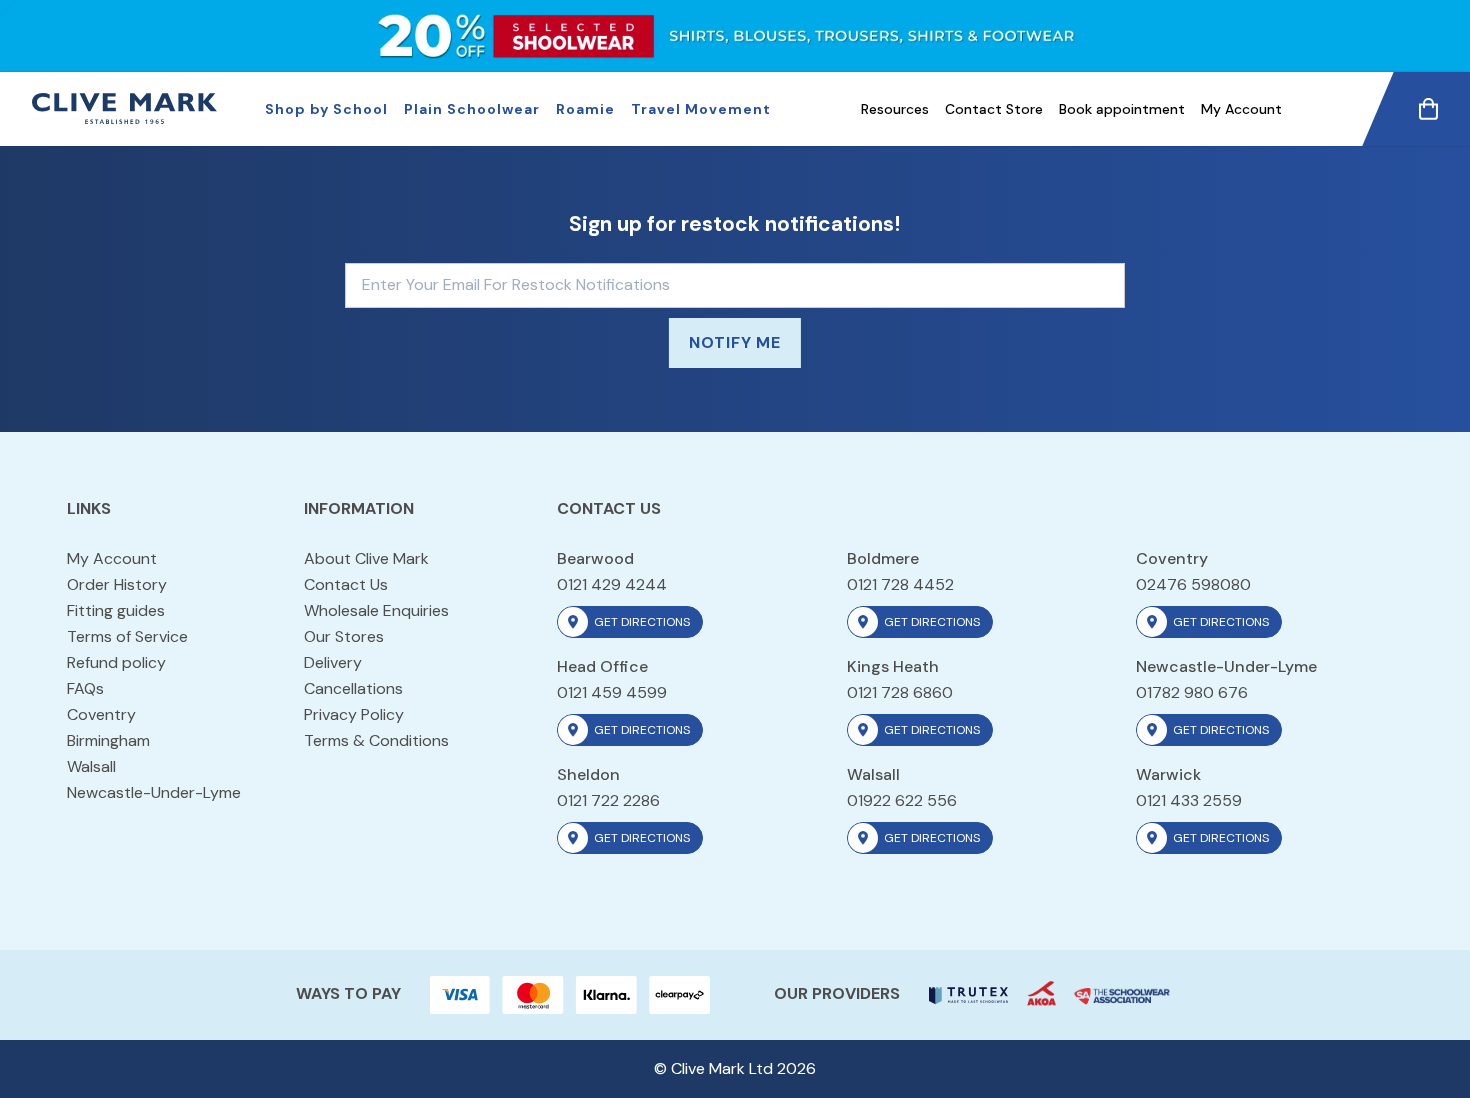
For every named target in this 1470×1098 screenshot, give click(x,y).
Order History (117, 584)
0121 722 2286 (608, 800)
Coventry (101, 714)
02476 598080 (1193, 584)
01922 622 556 (902, 800)
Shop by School (326, 109)
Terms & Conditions (376, 740)
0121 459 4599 (612, 692)
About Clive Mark (366, 558)
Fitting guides (116, 610)
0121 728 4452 (900, 584)
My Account (1241, 109)
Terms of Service (127, 636)
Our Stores (344, 636)
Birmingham (108, 740)
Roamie (585, 109)
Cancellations (353, 688)
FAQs (85, 688)
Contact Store (994, 109)
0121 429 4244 (612, 584)
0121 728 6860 (900, 692)
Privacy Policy (354, 714)
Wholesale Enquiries (376, 610)
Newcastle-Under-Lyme (154, 792)
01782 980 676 (1192, 692)
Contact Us (346, 584)
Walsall (91, 766)
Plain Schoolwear (472, 109)
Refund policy (116, 662)
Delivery (333, 662)
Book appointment (1122, 109)
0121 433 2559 (1189, 800)
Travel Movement (701, 109)
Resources (895, 109)
